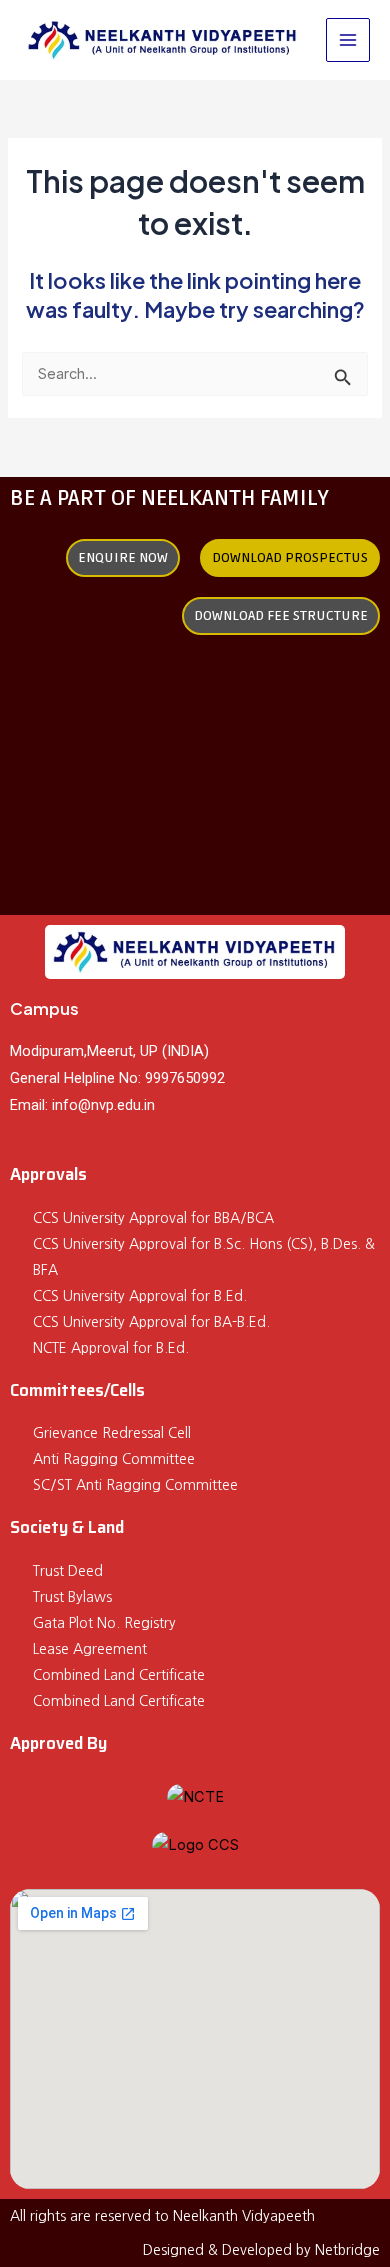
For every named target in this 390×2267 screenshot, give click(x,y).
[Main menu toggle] (348, 40)
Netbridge (347, 2250)
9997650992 (185, 1078)
